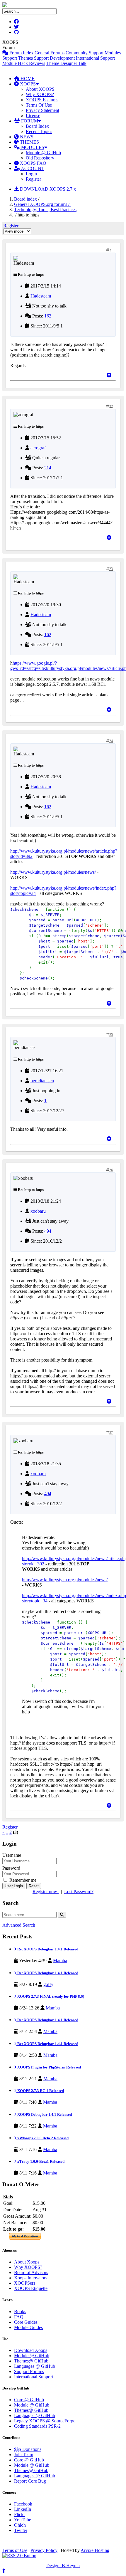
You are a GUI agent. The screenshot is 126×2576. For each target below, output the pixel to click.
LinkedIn (23, 2509)
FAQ (19, 2317)
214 (48, 468)
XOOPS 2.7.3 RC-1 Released (40, 2091)
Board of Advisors (31, 2272)
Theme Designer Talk (66, 63)
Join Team (24, 2455)
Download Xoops (31, 2350)
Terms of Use (15, 2550)
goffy (48, 1984)
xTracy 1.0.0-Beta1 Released (40, 2161)
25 (111, 1035)
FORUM (29, 121)
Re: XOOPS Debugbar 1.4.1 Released (47, 1949)
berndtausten (42, 1081)
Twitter (21, 2530)
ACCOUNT (32, 168)
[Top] (109, 375)
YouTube (23, 2520)
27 (111, 1433)
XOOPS (27, 84)
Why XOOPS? (40, 94)
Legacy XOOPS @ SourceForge (45, 2421)
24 (111, 741)
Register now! (46, 1892)
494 (48, 1231)
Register (33, 179)
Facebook (23, 2504)
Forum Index (21, 53)
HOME (27, 79)
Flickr (19, 2514)
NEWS (26, 137)
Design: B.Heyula (63, 2566)
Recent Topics (39, 131)
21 (111, 250)
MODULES (32, 147)
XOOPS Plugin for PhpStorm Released (49, 2067)
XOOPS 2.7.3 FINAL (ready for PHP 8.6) (50, 1996)
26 (111, 1170)
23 (111, 569)
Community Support (85, 53)
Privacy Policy (44, 2550)
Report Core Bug (30, 2481)
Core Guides (26, 2322)
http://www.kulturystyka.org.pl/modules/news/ (53, 872)
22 (111, 406)
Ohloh (20, 2525)
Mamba (60, 1961)
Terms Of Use (39, 105)
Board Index (37, 126)
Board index (25, 199)
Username (12, 1855)
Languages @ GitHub (35, 2366)
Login (31, 174)
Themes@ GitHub (31, 2361)
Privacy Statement (42, 110)
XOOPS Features (42, 100)
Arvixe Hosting (95, 2550)
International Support (95, 58)
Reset (34, 1886)
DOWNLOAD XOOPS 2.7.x (47, 189)
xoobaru (38, 1211)
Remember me (22, 1880)
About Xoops (27, 2262)
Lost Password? (79, 1892)
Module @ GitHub (43, 153)
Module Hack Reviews (24, 63)
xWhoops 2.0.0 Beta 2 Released (42, 2138)
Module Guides (28, 2327)
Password (11, 1868)
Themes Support (33, 58)
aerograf (38, 448)
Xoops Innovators (31, 2278)
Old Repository (40, 158)
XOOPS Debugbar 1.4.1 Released (44, 2114)
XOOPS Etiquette (31, 2288)
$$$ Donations (28, 2449)
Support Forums (29, 2371)
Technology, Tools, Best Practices (45, 210)
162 (48, 316)
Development (62, 58)
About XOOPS (40, 89)
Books (20, 2312)
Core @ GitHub (29, 2400)
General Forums (50, 53)
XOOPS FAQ (33, 163)
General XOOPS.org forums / (42, 204)
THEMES (29, 142)
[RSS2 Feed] (19, 2556)
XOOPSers (25, 2283)
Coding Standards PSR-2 (37, 2426)
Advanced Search (19, 1925)
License (33, 116)
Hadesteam (41, 296)
